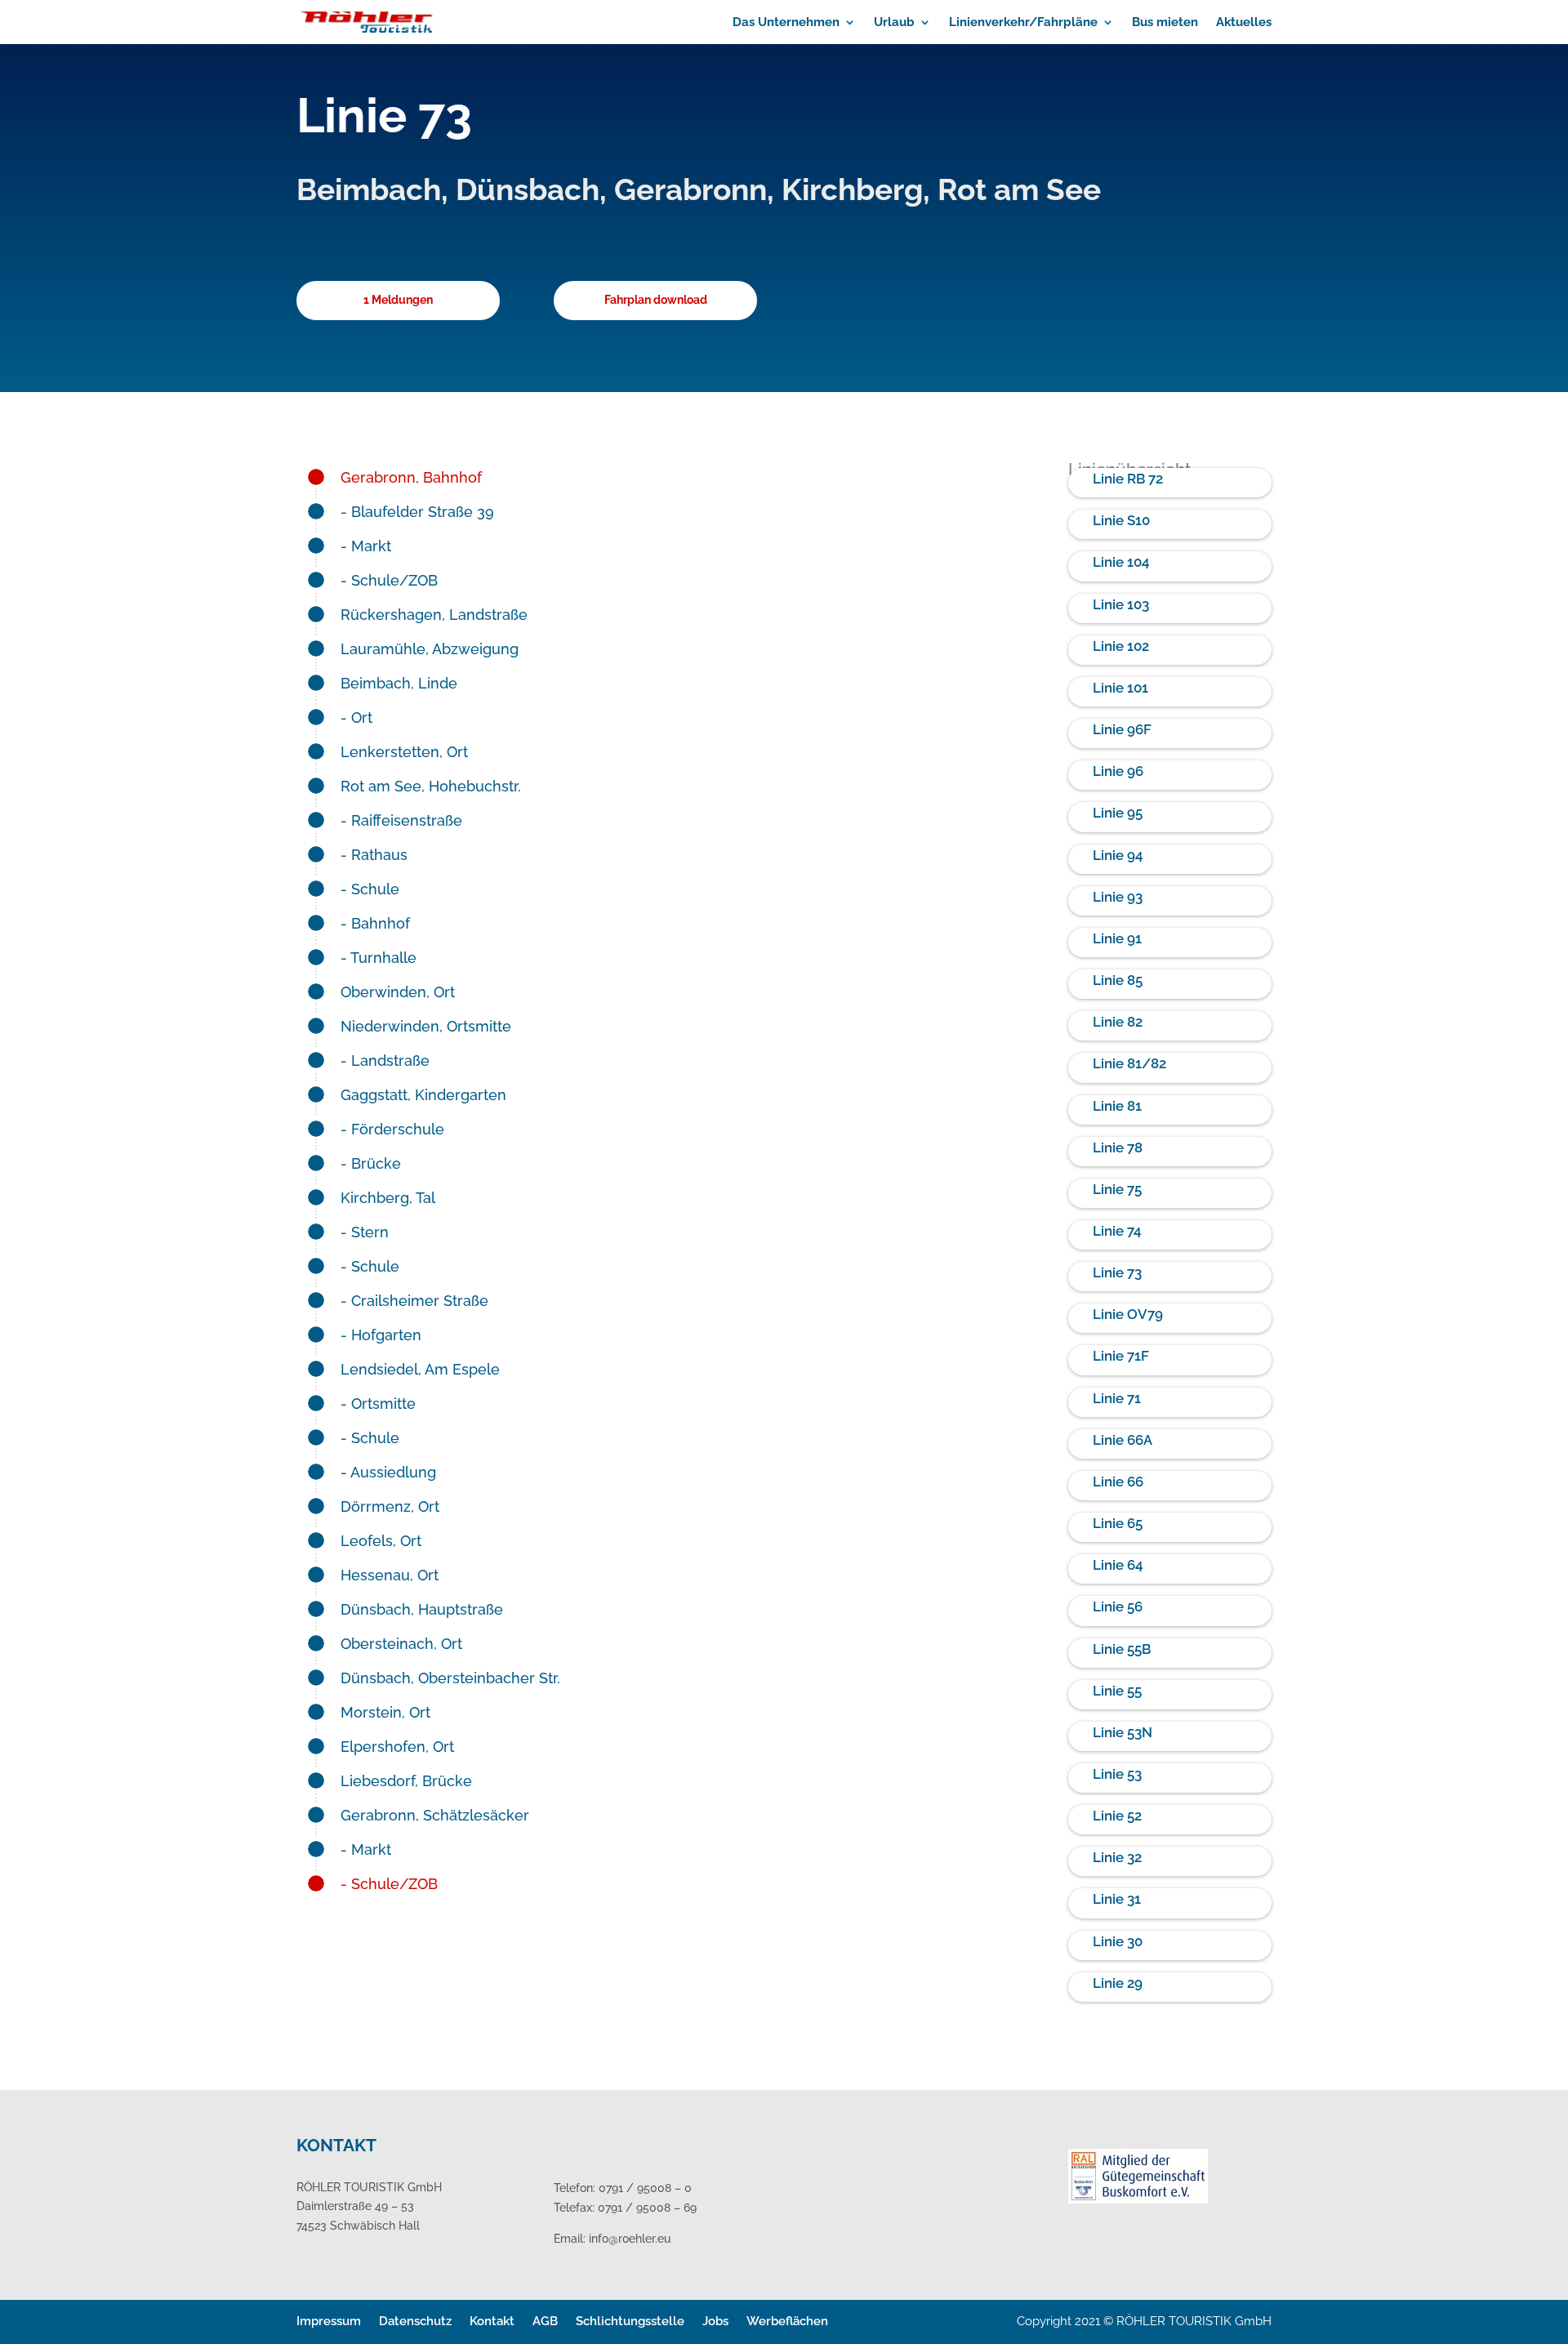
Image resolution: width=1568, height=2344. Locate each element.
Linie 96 (1118, 771)
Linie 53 (1117, 1774)
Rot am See (1019, 190)
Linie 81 (1117, 1106)
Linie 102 (1121, 646)
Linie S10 (1121, 520)
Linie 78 (1118, 1147)
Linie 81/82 (1129, 1063)
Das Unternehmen (786, 23)
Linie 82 (1118, 1022)
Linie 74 (1117, 1231)
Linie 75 (1117, 1189)
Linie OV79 (1128, 1314)
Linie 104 (1121, 562)
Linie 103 (1121, 604)
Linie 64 (1118, 1565)
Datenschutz (415, 2321)
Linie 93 (1118, 897)
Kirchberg (852, 190)
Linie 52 (1117, 1816)
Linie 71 (1117, 1398)
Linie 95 (1118, 813)
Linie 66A (1123, 1440)
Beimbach (369, 190)
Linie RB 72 (1128, 479)
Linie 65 (1118, 1523)
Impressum (329, 2321)
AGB (545, 2321)
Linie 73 (1117, 1272)
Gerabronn (690, 190)
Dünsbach (528, 190)
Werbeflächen (787, 2321)
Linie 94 (1118, 855)
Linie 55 (1117, 1691)
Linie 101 (1120, 688)
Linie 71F (1121, 1356)
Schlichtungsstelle (630, 2321)
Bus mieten (1165, 23)
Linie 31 (1117, 1899)
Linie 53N (1123, 1732)
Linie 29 (1118, 1983)
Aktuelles (1244, 23)
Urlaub (894, 23)
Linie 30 (1118, 1941)
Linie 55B (1122, 1649)
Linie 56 (1118, 1606)
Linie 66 (1118, 1482)
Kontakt (492, 2321)
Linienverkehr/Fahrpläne (1023, 23)
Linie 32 (1117, 1857)
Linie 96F (1122, 729)
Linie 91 (1117, 938)
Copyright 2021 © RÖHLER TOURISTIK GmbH (1144, 2321)
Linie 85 (1118, 980)
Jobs (715, 2321)
